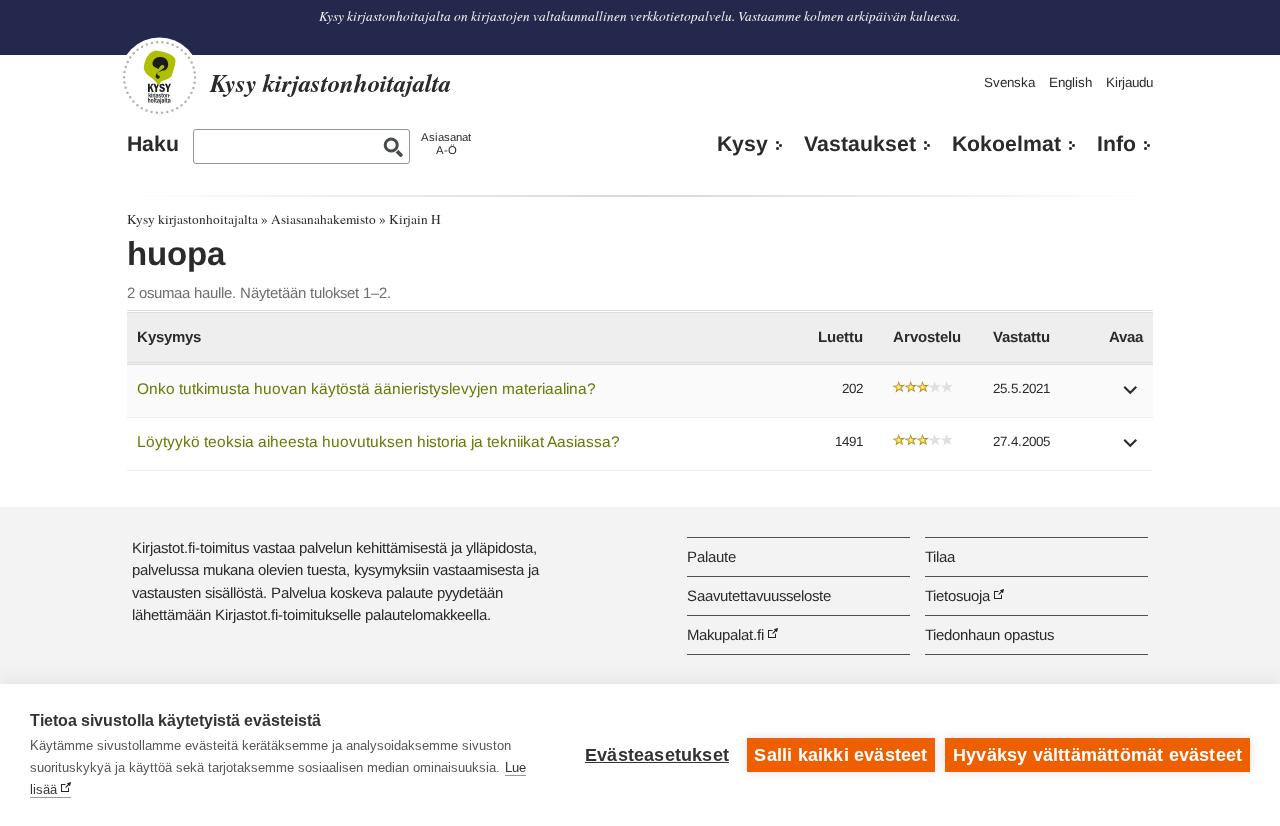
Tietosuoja (957, 595)
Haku (153, 144)
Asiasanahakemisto (323, 219)
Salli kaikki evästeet (840, 755)
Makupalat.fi (725, 634)
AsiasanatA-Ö (446, 143)
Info (1116, 144)
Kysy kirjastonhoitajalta (192, 219)
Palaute (711, 556)
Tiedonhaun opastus (989, 634)
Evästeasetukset (657, 755)
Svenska (1009, 82)
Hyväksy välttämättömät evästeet (1097, 755)
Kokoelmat (1006, 144)
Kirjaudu (1129, 82)
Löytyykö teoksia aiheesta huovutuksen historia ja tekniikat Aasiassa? (378, 441)
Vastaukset (860, 144)
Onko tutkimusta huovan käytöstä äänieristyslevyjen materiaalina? (366, 388)
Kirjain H (415, 219)
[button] (1131, 396)
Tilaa (940, 556)
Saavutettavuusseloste (759, 595)
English (1070, 82)
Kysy (742, 144)
